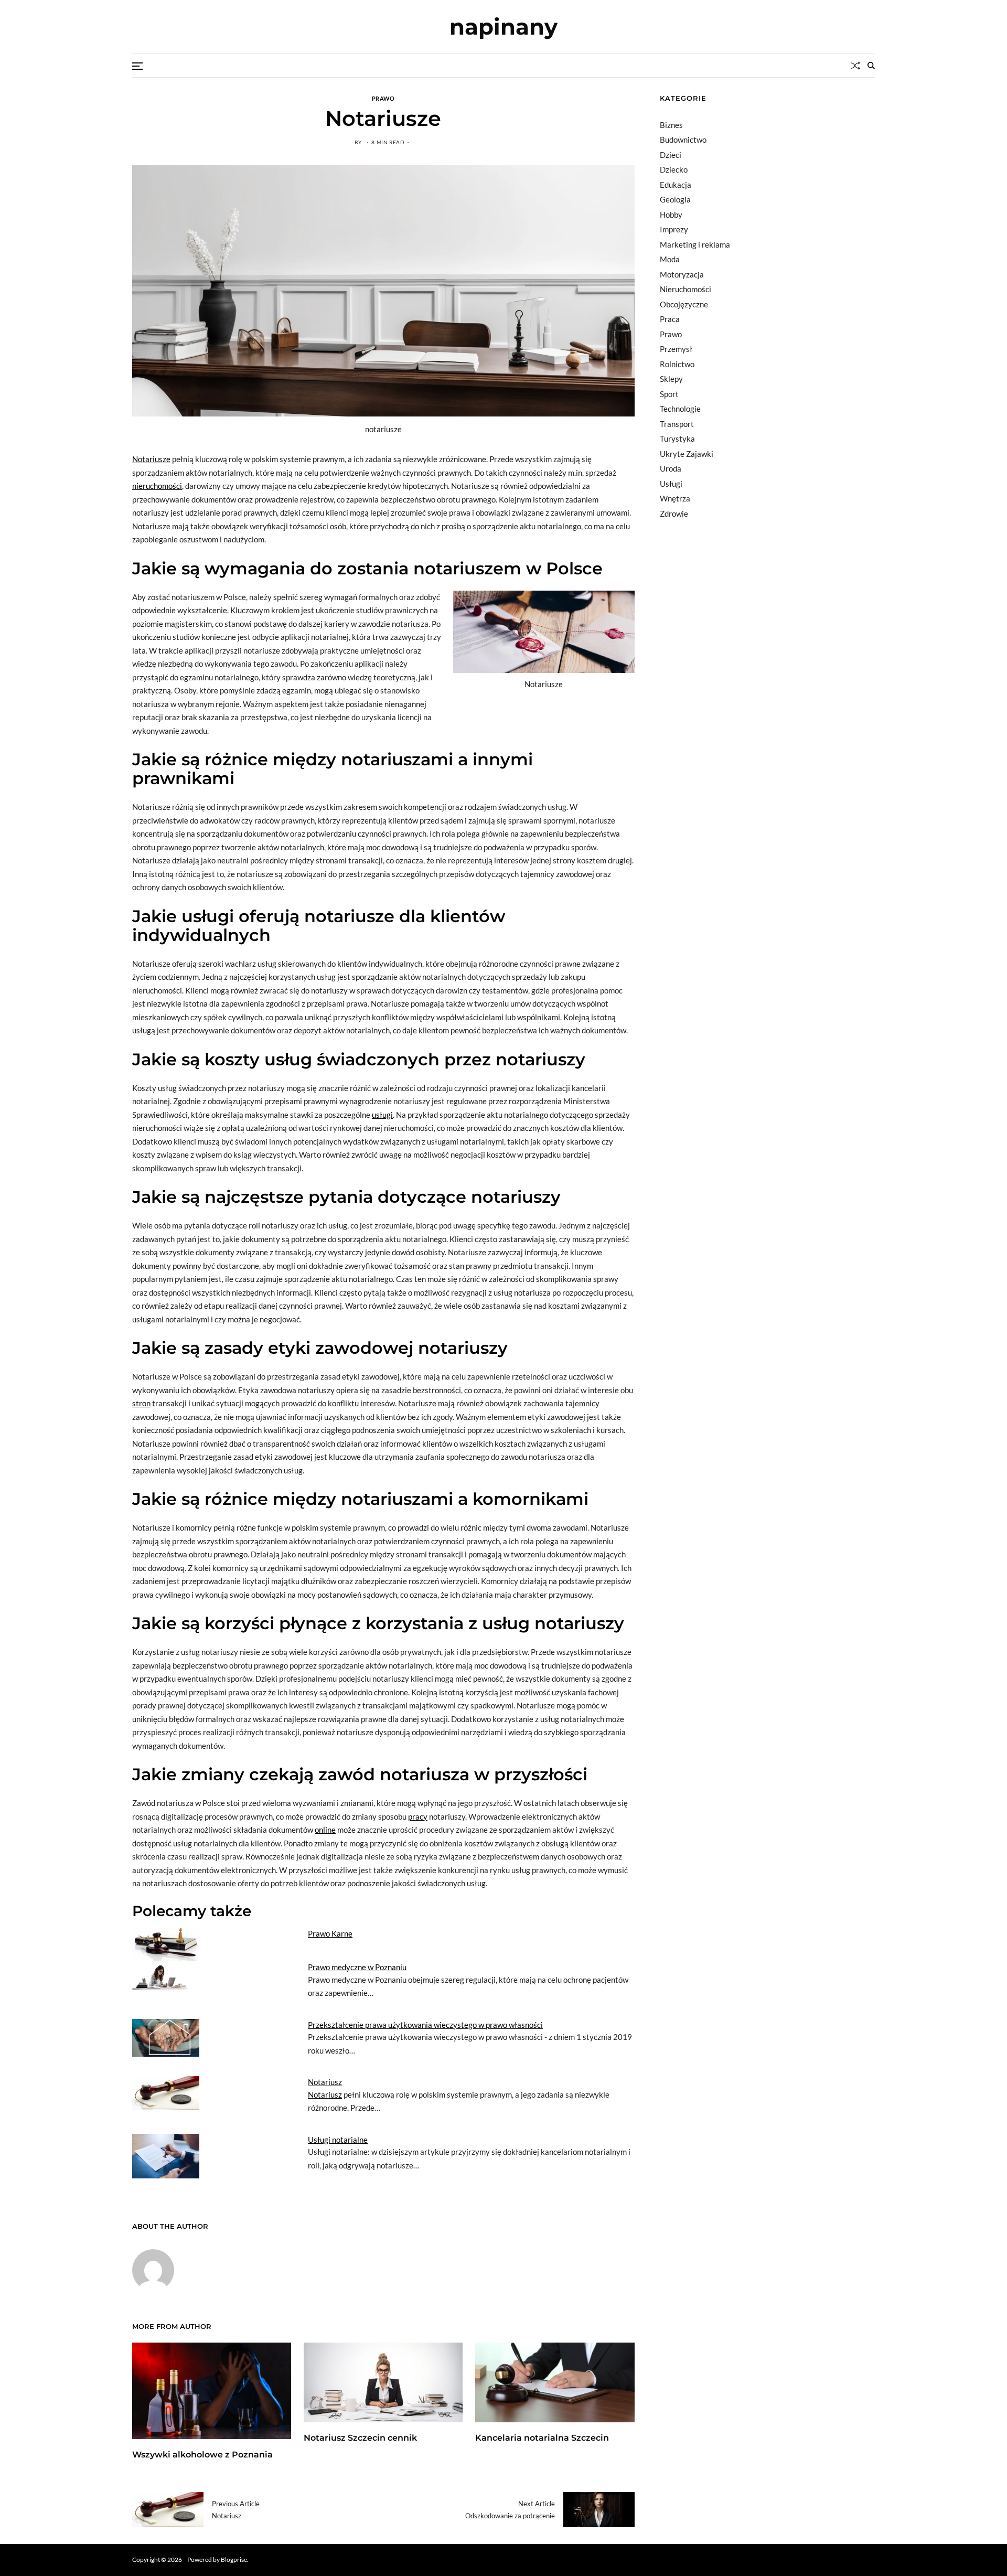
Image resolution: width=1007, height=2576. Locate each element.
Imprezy (674, 229)
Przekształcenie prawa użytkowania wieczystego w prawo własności (425, 2025)
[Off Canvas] (137, 66)
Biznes (671, 125)
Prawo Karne (330, 1933)
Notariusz (325, 2082)
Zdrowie (674, 514)
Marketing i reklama (695, 244)
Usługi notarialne (338, 2140)
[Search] (871, 66)
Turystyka (677, 439)
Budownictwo (683, 140)
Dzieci (671, 155)
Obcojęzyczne (684, 304)
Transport (677, 424)
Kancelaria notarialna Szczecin (542, 2438)
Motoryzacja (682, 274)
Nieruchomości (685, 289)
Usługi (671, 484)
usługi (382, 1115)
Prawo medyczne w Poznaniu (357, 1967)
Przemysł (676, 349)
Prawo (383, 98)
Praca (670, 319)
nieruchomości (157, 486)
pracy (418, 1816)
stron (141, 1403)
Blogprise (234, 2559)
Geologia (675, 199)
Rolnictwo (677, 364)
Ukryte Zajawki (687, 454)
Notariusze (151, 459)
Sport (669, 394)
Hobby (671, 215)
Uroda (671, 468)
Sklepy (671, 379)
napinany (504, 27)
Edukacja (676, 185)
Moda (670, 259)
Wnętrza (675, 498)
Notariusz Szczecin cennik (360, 2438)
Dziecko (674, 169)
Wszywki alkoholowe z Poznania (202, 2455)
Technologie (680, 409)
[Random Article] (855, 66)
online (325, 1830)
